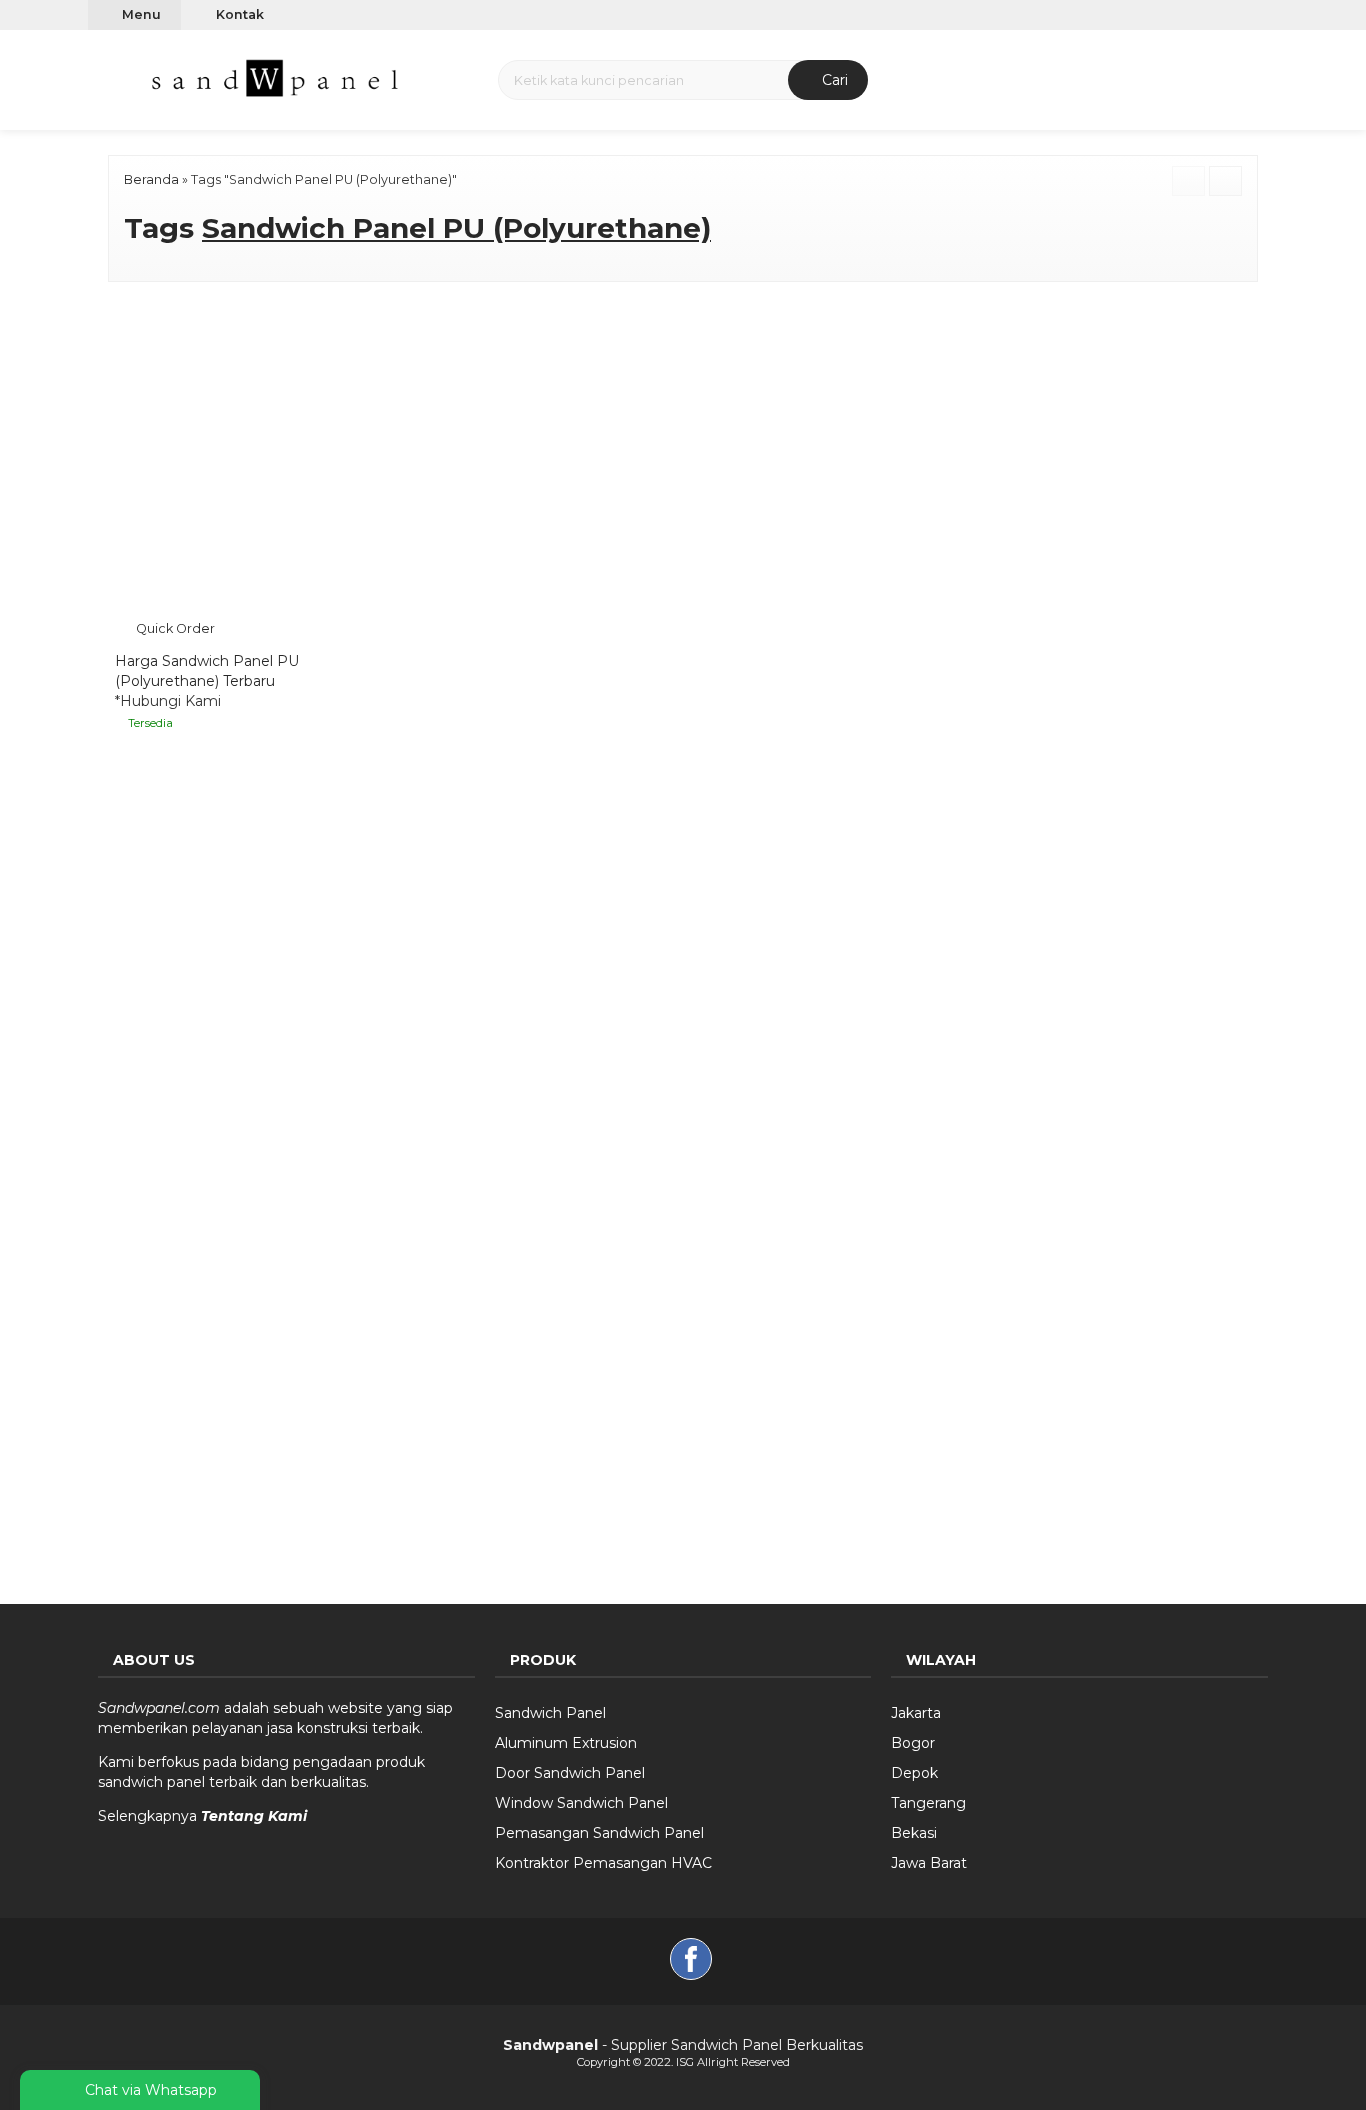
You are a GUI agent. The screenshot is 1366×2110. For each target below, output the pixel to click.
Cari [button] (833, 80)
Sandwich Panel (550, 1707)
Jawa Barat (929, 1857)
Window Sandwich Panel (581, 1797)
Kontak (238, 14)
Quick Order (174, 623)
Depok (914, 1767)
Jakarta (916, 1707)
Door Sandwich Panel (570, 1767)
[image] (277, 78)
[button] (111, 77)
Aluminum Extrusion (566, 1737)
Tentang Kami (254, 1810)
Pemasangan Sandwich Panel (599, 1827)
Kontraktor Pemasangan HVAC (603, 1857)
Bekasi (914, 1827)
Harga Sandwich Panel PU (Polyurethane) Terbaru (207, 666)
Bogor (913, 1737)
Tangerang (928, 1797)
